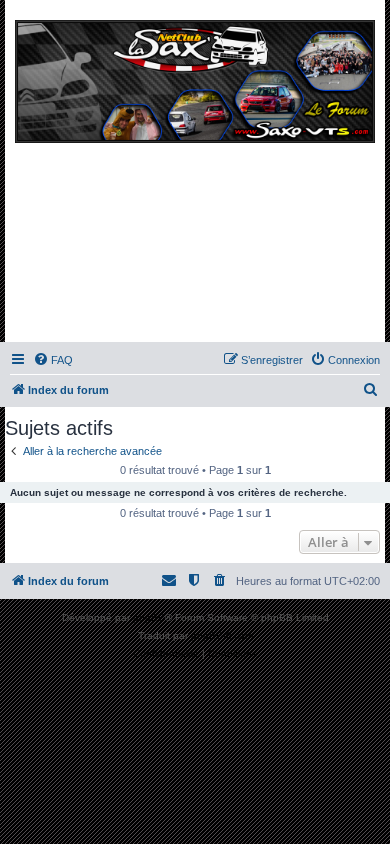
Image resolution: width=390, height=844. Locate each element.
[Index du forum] (195, 176)
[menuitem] (53, 360)
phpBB (149, 617)
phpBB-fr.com (222, 635)
